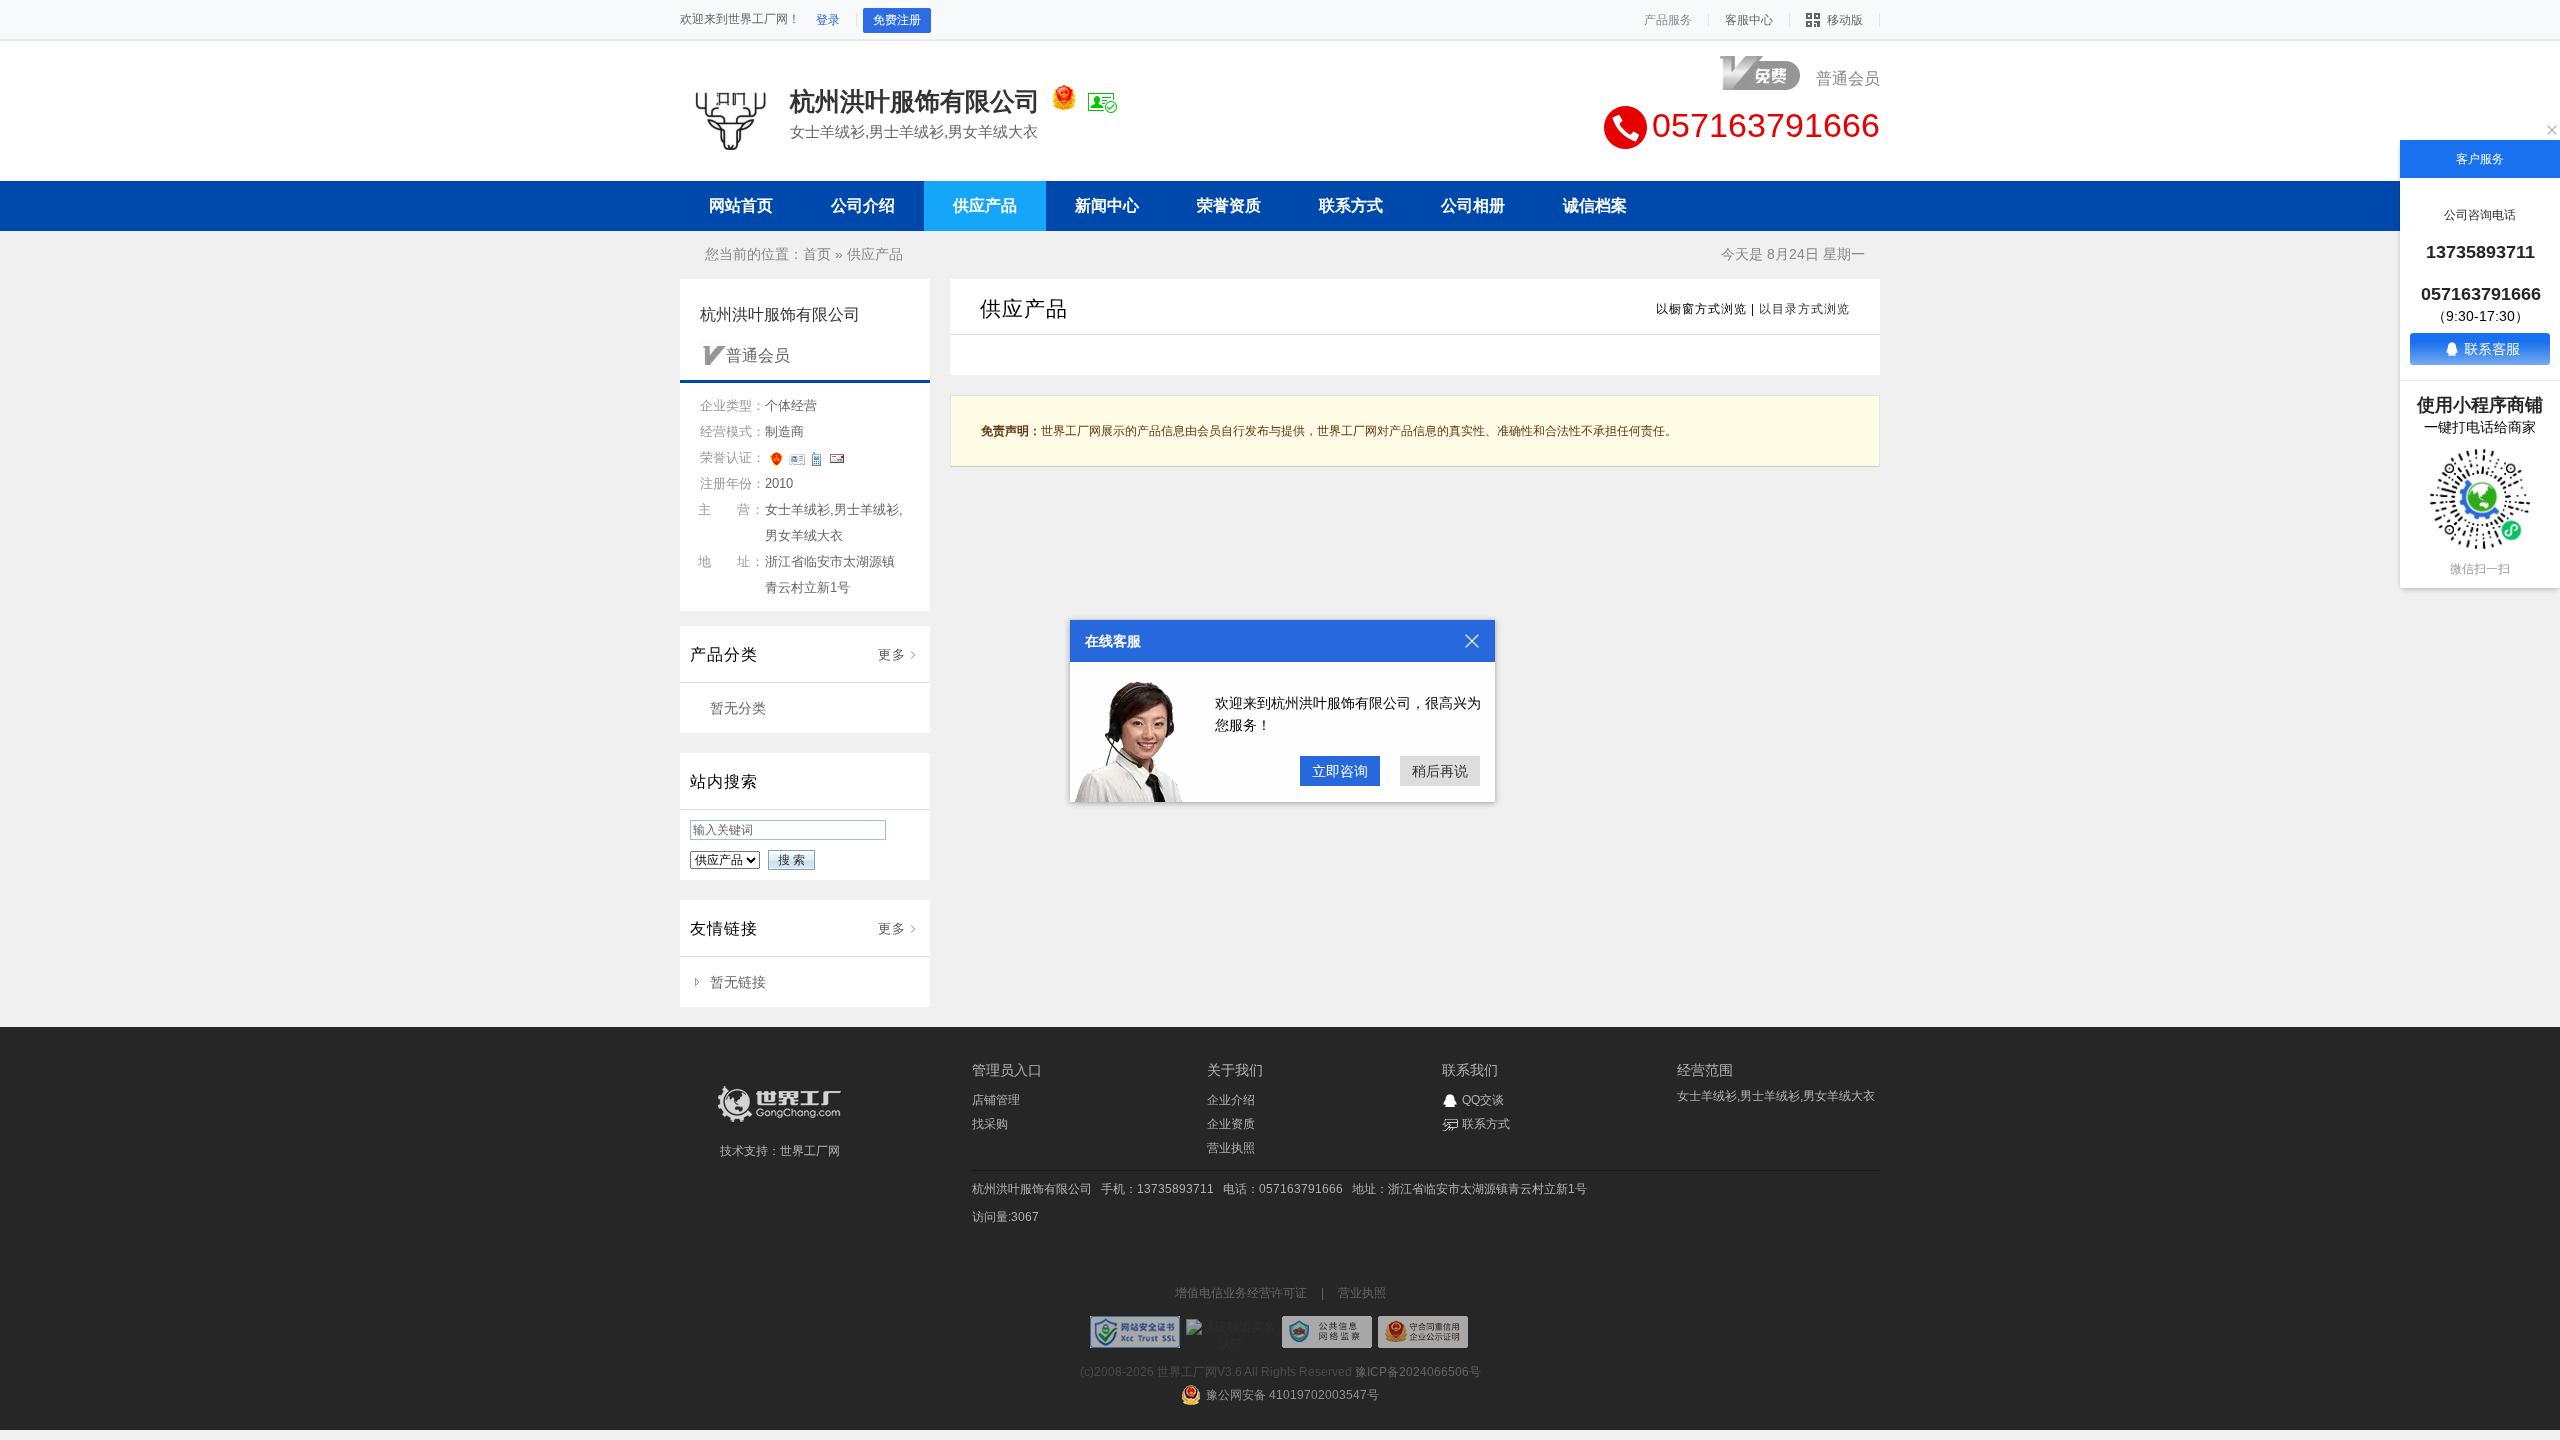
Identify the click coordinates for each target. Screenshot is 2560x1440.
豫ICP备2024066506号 (1418, 1372)
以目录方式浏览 (1804, 309)
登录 (828, 20)
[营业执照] (1064, 101)
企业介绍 (1231, 1100)
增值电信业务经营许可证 (1241, 1293)
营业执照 (1231, 1148)
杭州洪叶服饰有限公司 (1032, 1189)
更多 (892, 654)
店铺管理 (996, 1100)
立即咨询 (1340, 771)
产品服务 (1668, 20)
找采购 (990, 1124)
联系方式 (1486, 1124)
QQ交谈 (1483, 1100)
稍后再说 (1440, 771)
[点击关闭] (1472, 641)
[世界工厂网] (780, 1122)
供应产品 (875, 254)
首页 (817, 254)
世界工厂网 (810, 1151)
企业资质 (1231, 1124)
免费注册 (897, 20)
